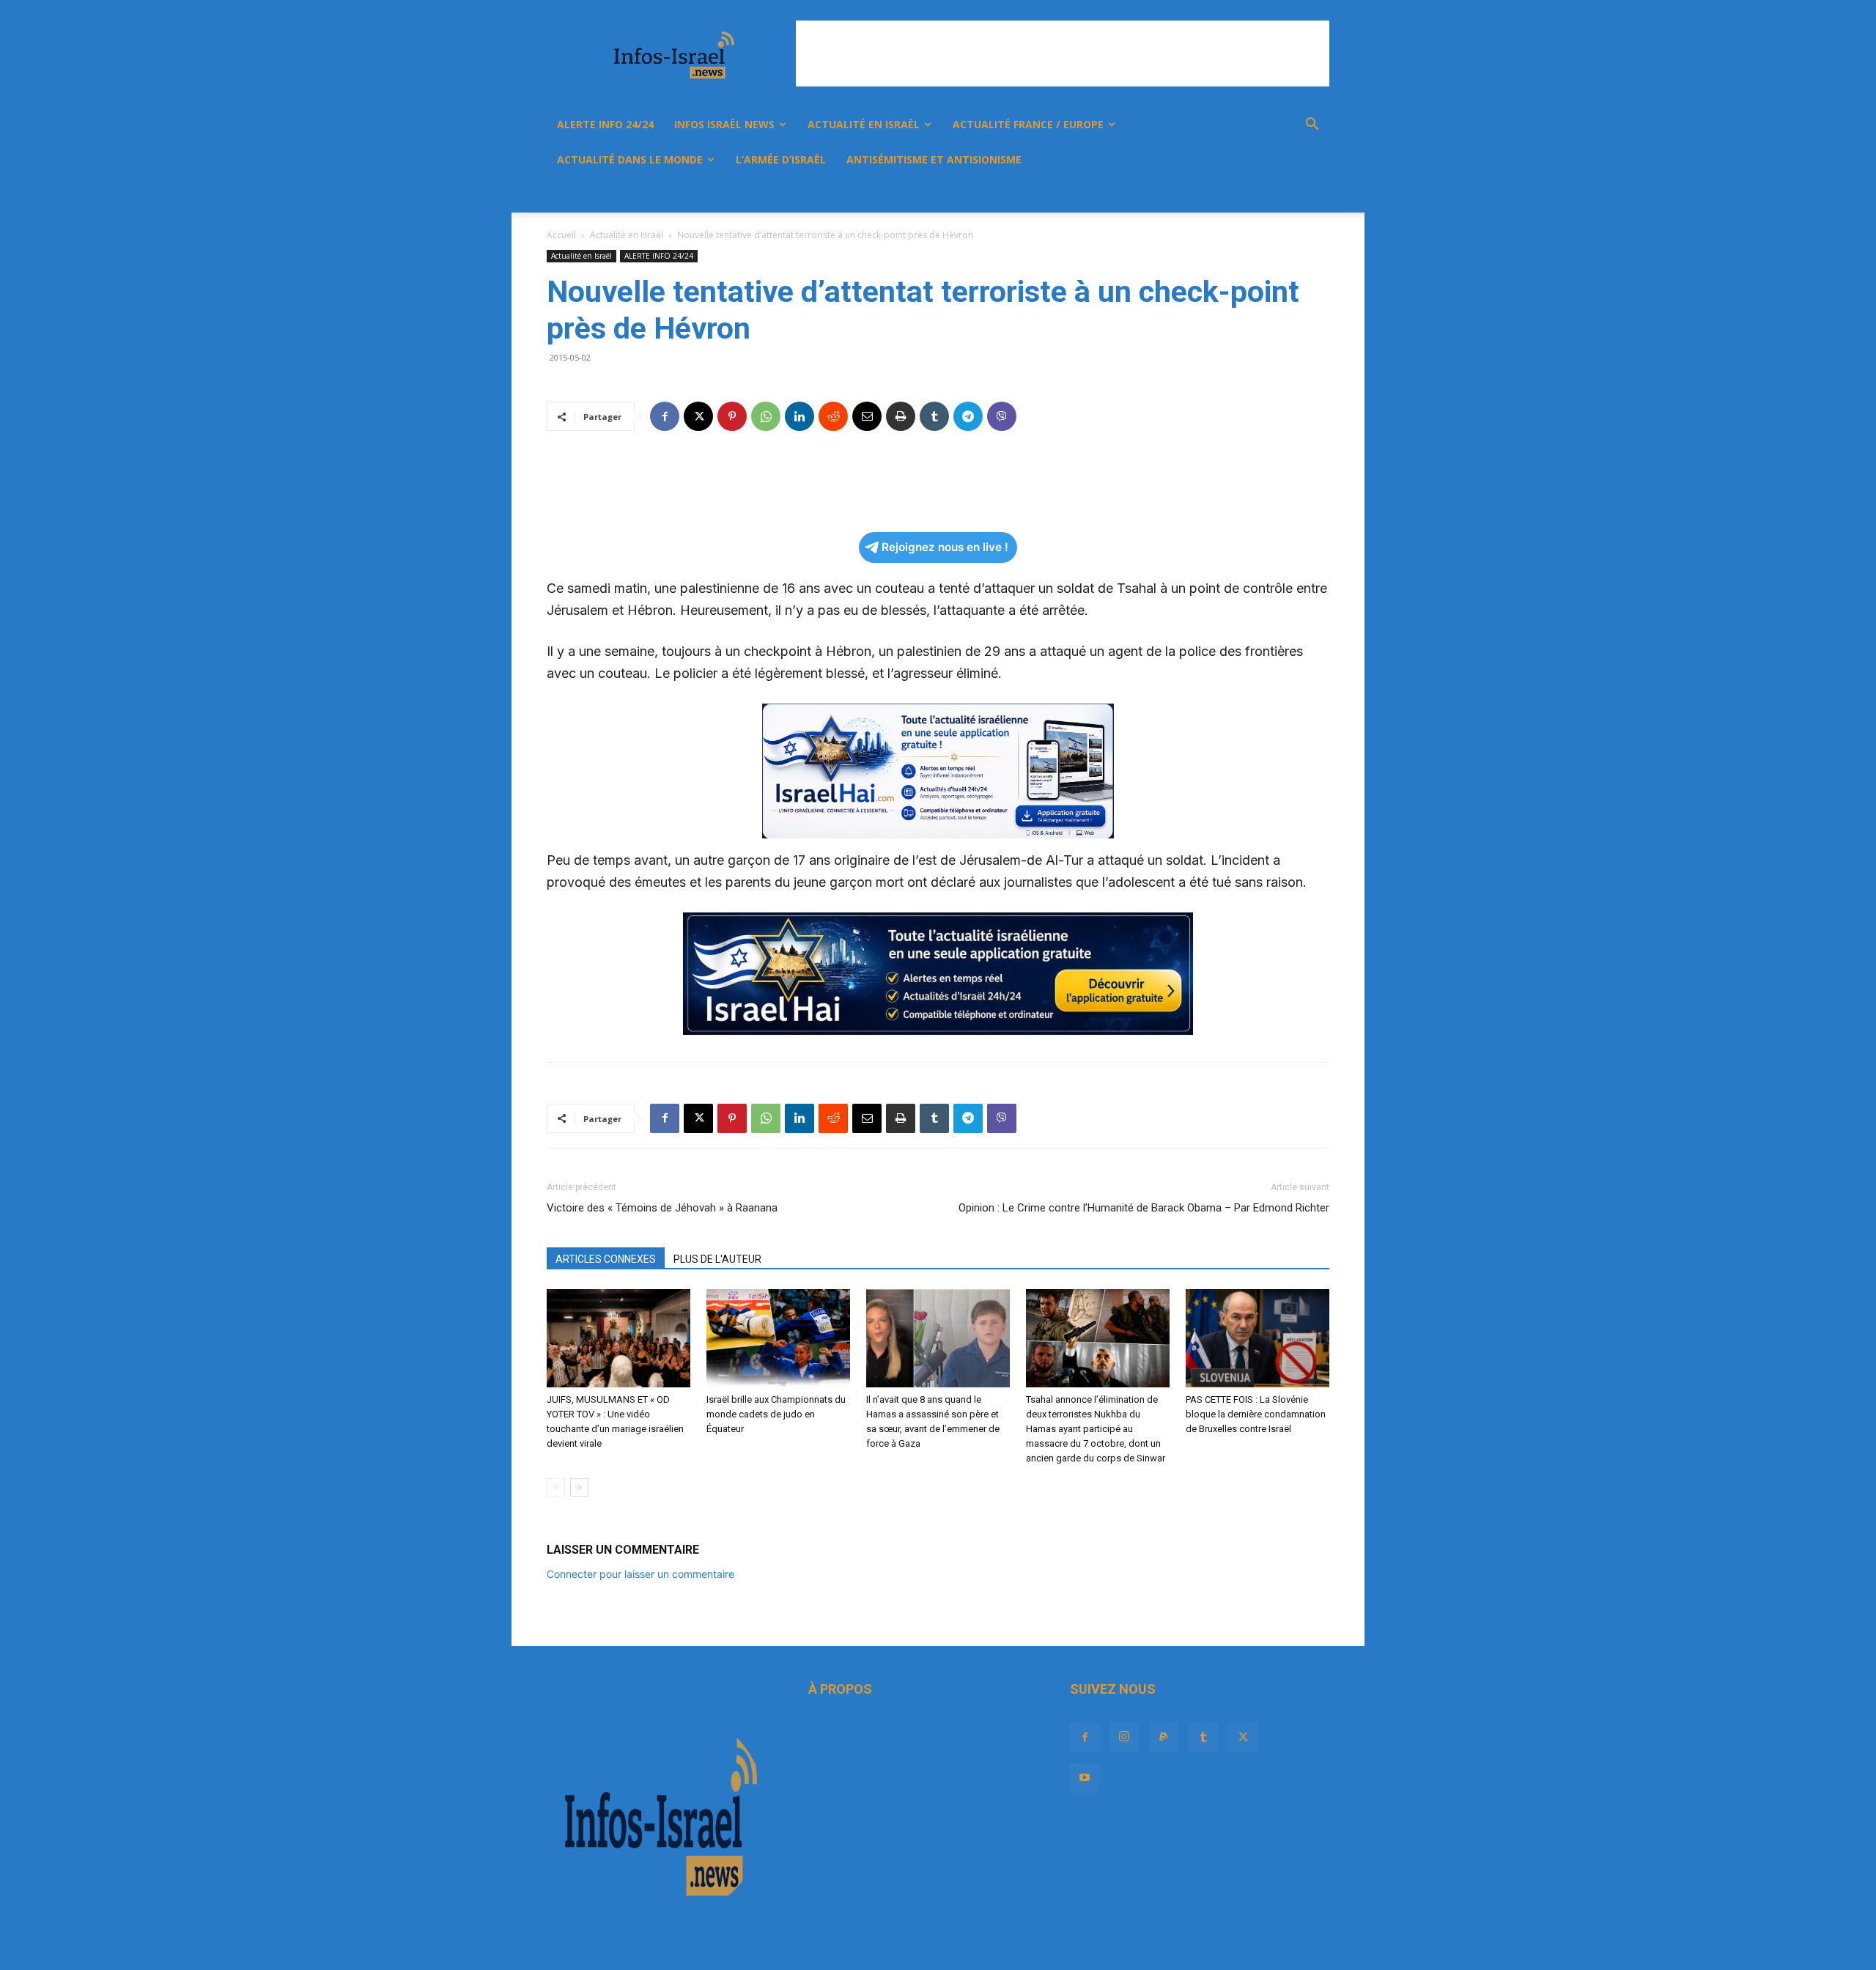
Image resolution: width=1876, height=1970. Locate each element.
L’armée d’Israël (781, 159)
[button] (1312, 126)
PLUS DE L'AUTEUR (717, 1259)
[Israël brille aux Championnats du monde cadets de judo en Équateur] (778, 1339)
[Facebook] (1155, 195)
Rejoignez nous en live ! (945, 547)
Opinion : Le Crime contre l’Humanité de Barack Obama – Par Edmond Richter (1144, 1208)
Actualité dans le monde (630, 159)
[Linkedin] (799, 416)
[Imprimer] (901, 416)
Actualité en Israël (864, 124)
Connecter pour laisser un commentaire (640, 1574)
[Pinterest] (732, 416)
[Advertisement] (1063, 54)
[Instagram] (1180, 195)
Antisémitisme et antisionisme (934, 159)
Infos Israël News (724, 124)
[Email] (867, 416)
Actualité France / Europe (1028, 124)
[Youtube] (1279, 195)
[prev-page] (556, 1487)
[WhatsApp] (766, 416)
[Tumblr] (1230, 195)
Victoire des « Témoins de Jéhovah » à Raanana (662, 1208)
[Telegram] (968, 416)
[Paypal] (1205, 195)
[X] (1255, 195)
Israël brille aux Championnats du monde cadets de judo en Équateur (776, 1414)
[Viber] (1002, 416)
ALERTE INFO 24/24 (605, 124)
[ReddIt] (833, 416)
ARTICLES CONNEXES (606, 1259)
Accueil (561, 235)
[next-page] (579, 1487)
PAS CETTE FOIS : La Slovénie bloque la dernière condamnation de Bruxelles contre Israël (1256, 1414)
